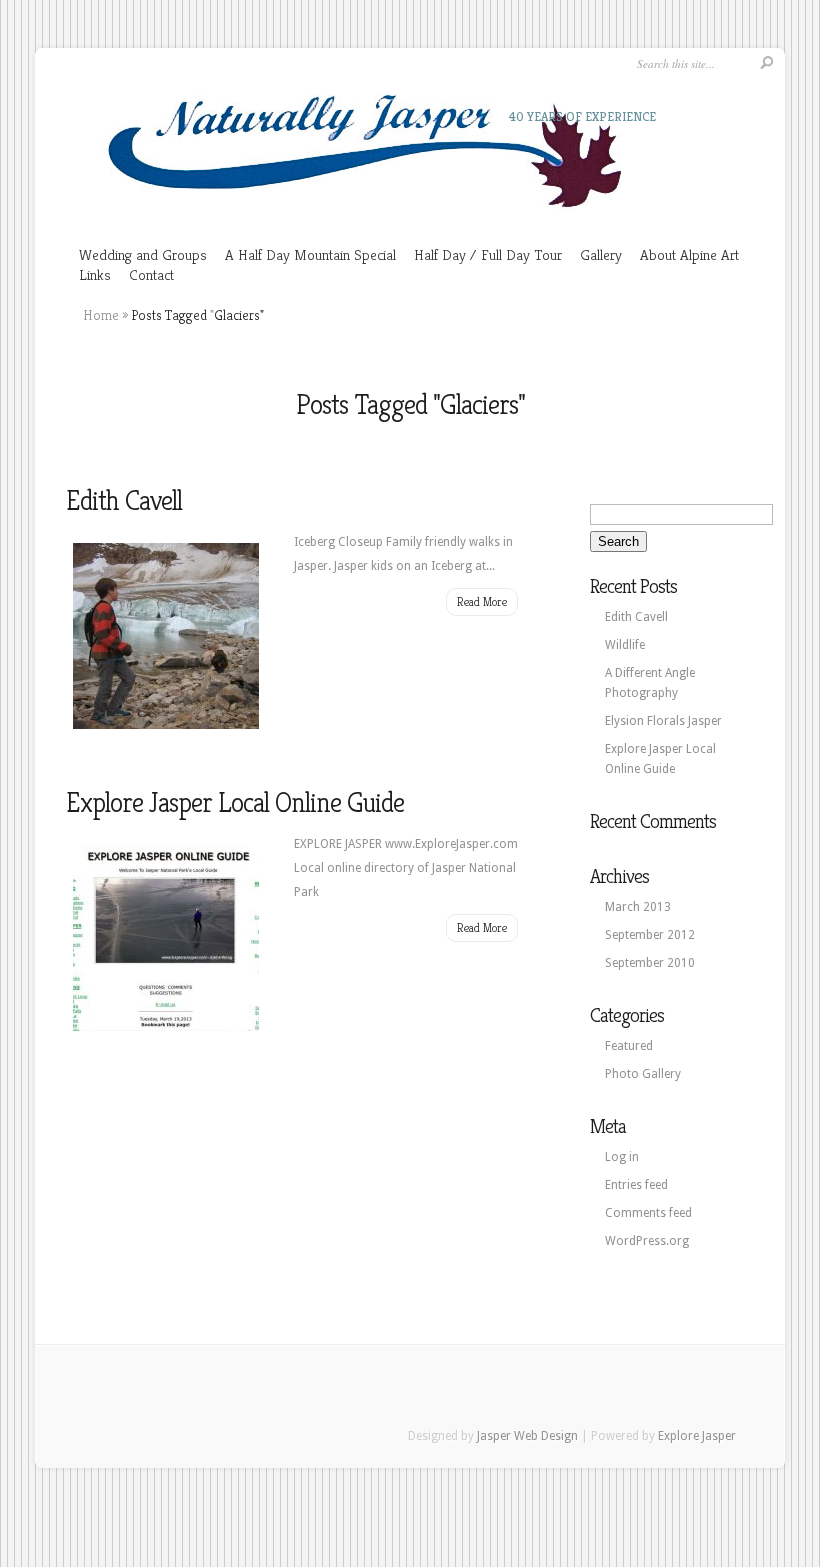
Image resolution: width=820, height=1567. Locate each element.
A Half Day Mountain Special (310, 254)
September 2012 (650, 935)
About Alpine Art (689, 254)
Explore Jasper (697, 1436)
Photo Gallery (643, 1074)
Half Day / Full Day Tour (488, 254)
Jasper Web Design (527, 1436)
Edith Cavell (124, 500)
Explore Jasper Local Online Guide (235, 802)
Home (101, 315)
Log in (622, 1157)
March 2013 (638, 907)
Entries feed (636, 1185)
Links (95, 274)
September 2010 (650, 963)
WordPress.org (647, 1241)
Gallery (601, 254)
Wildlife (625, 645)
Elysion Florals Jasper (663, 721)
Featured (629, 1046)
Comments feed (648, 1213)
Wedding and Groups (143, 254)
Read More (482, 601)
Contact (151, 274)
